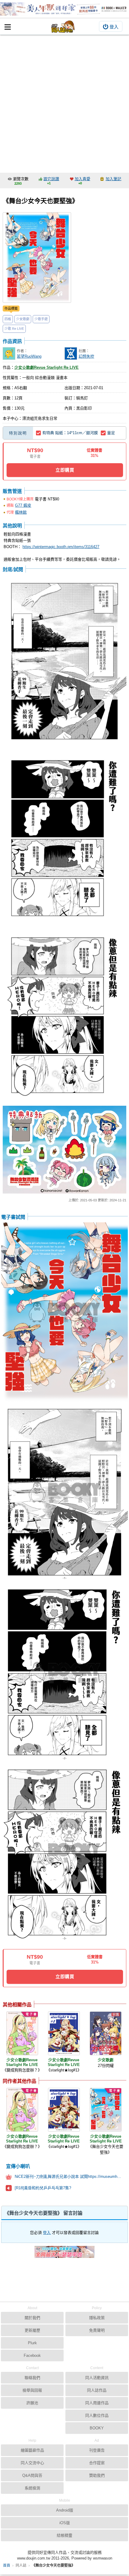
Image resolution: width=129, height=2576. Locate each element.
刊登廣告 (97, 2450)
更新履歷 (32, 2330)
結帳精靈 (64, 2535)
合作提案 (97, 2463)
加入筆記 (113, 179)
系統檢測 (32, 2488)
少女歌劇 (23, 319)
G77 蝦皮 (23, 505)
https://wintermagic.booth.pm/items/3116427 (61, 547)
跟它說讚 (51, 179)
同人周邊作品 (97, 2403)
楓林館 (21, 512)
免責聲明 (97, 2330)
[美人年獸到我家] (64, 9)
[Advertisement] (64, 102)
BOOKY (97, 2428)
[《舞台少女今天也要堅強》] (106, 2110)
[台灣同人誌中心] (63, 27)
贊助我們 (97, 2475)
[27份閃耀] (106, 2033)
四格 (8, 319)
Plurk (32, 2343)
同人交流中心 (32, 2463)
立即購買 (65, 470)
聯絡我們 (32, 2378)
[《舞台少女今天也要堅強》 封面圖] (37, 258)
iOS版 (65, 2523)
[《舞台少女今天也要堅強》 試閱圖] (64, 662)
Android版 (65, 2510)
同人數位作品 (97, 2415)
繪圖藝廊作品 (32, 2450)
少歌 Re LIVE (14, 329)
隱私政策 (97, 2318)
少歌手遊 (41, 319)
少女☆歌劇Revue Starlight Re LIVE (46, 367)
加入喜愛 (82, 179)
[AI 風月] (64, 2254)
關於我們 (32, 2318)
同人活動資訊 (97, 2378)
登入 (114, 27)
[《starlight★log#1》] (64, 2033)
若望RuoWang (29, 356)
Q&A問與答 (32, 2475)
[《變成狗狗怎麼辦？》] (22, 2033)
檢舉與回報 (32, 2390)
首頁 (7, 2566)
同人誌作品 (97, 2390)
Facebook (32, 2355)
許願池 (32, 2403)
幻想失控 (86, 356)
